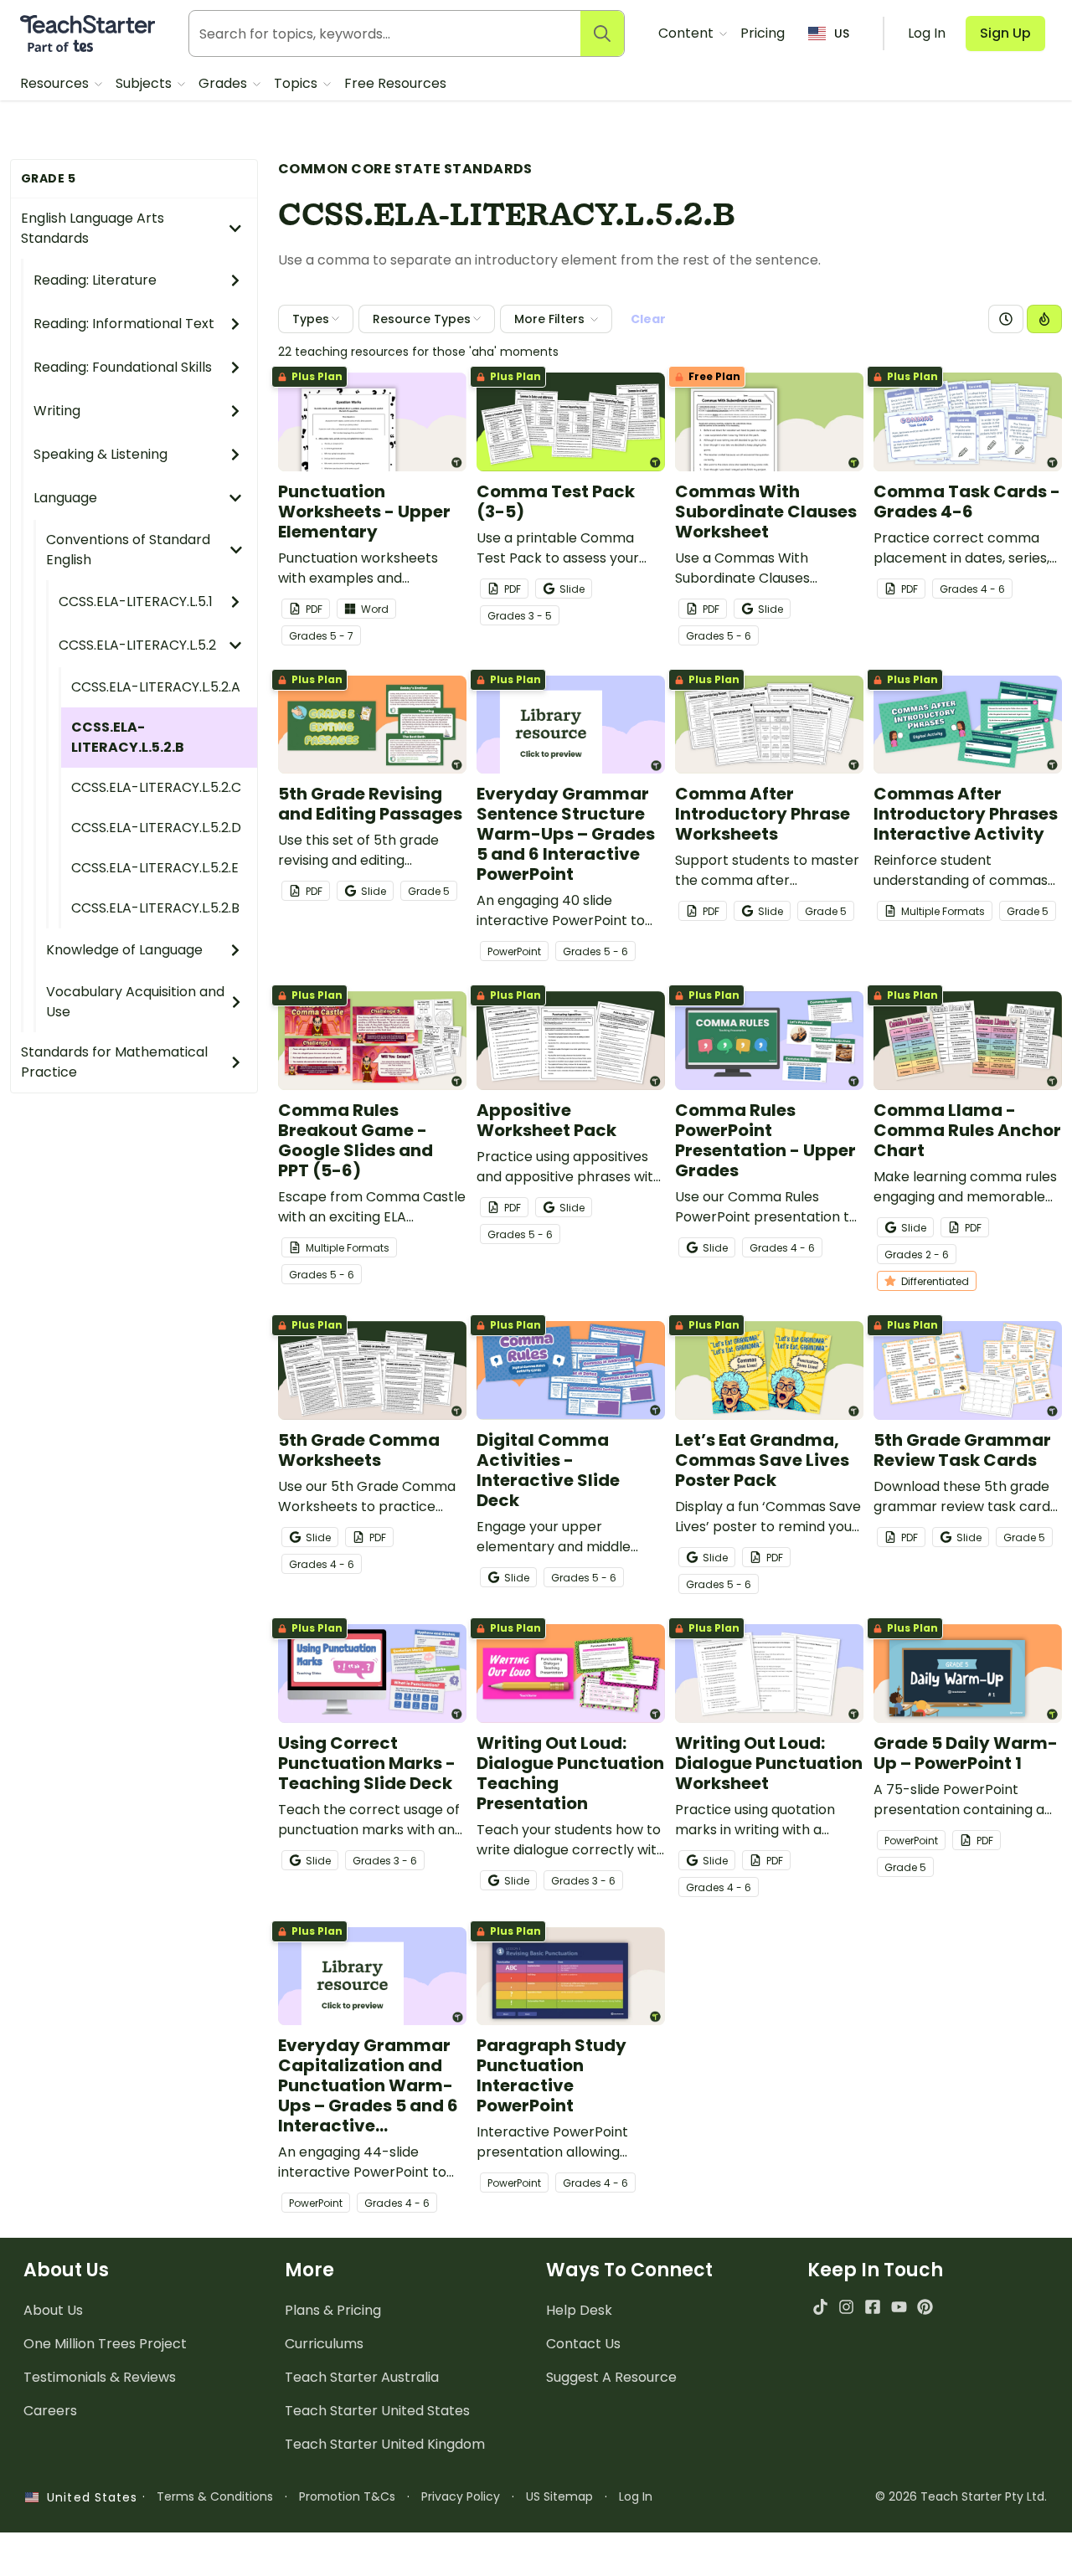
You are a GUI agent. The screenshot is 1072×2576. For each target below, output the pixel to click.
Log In (636, 2496)
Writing (57, 411)
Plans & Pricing (333, 2310)
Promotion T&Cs (347, 2496)
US (842, 33)
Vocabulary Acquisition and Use (135, 1002)
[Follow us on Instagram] (846, 2307)
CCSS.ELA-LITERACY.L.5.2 (137, 645)
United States (88, 2497)
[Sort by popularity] (1044, 319)
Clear (648, 319)
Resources (56, 83)
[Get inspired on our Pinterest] (925, 2307)
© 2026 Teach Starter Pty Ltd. (961, 2496)
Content (688, 33)
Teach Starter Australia (362, 2377)
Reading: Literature (95, 280)
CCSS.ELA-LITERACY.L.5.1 (136, 602)
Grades (224, 83)
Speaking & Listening (100, 454)
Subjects (145, 83)
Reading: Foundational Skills (123, 367)
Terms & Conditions (215, 2496)
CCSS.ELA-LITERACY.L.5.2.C (156, 787)
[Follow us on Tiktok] (820, 2307)
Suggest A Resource (611, 2377)
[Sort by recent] (1006, 319)
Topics (297, 83)
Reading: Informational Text (124, 324)
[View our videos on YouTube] (899, 2307)
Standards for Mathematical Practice (114, 1062)
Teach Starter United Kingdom (385, 2444)
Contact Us (583, 2344)
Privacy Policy (461, 2496)
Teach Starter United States (377, 2411)
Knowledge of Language (124, 950)
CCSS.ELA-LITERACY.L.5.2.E (155, 868)
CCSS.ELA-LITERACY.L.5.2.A (156, 687)
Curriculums (324, 2344)
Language (65, 498)
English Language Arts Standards (93, 228)
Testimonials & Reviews (100, 2377)
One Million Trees (105, 2344)
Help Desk (579, 2310)
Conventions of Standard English (128, 550)
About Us (53, 2310)
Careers (50, 2411)
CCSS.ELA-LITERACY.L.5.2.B (128, 737)
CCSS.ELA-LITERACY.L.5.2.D (156, 828)
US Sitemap (559, 2496)
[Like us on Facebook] (872, 2307)
